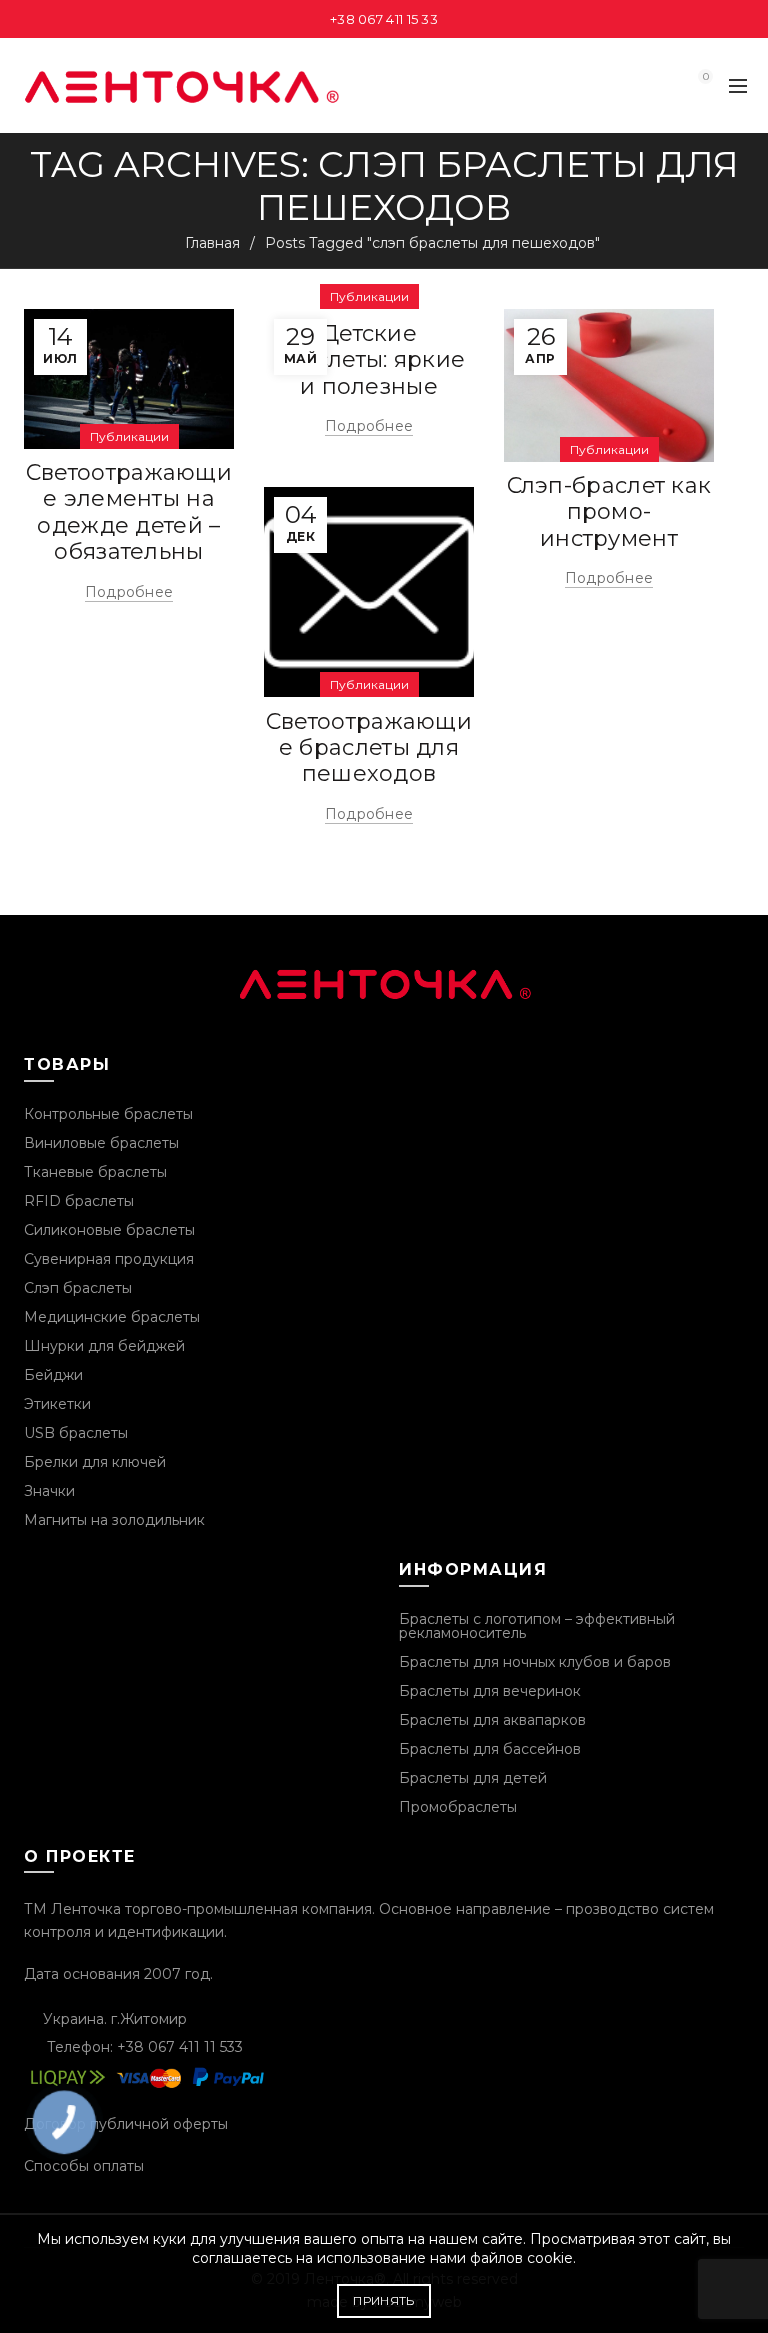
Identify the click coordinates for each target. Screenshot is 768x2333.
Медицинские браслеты (112, 1317)
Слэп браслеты (78, 1288)
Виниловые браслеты (101, 1143)
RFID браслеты (79, 1201)
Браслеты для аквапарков (492, 1720)
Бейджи (53, 1375)
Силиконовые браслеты (109, 1230)
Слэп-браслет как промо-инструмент (609, 512)
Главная (212, 243)
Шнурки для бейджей (104, 1346)
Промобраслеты (458, 1807)
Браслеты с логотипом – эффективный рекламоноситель (537, 1626)
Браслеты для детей (473, 1778)
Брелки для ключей (95, 1462)
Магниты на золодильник (114, 1520)
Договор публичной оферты (126, 2124)
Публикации (129, 436)
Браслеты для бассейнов (490, 1749)
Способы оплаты (84, 2166)
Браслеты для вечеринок (490, 1691)
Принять (383, 2300)
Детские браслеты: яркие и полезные (369, 360)
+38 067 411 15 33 (384, 19)
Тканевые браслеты (95, 1172)
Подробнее (129, 592)
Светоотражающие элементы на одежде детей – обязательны (129, 512)
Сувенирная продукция (109, 1259)
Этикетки (57, 1404)
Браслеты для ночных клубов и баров (535, 1662)
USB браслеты (76, 1433)
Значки (49, 1491)
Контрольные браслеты (108, 1114)
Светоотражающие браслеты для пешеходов (369, 748)
